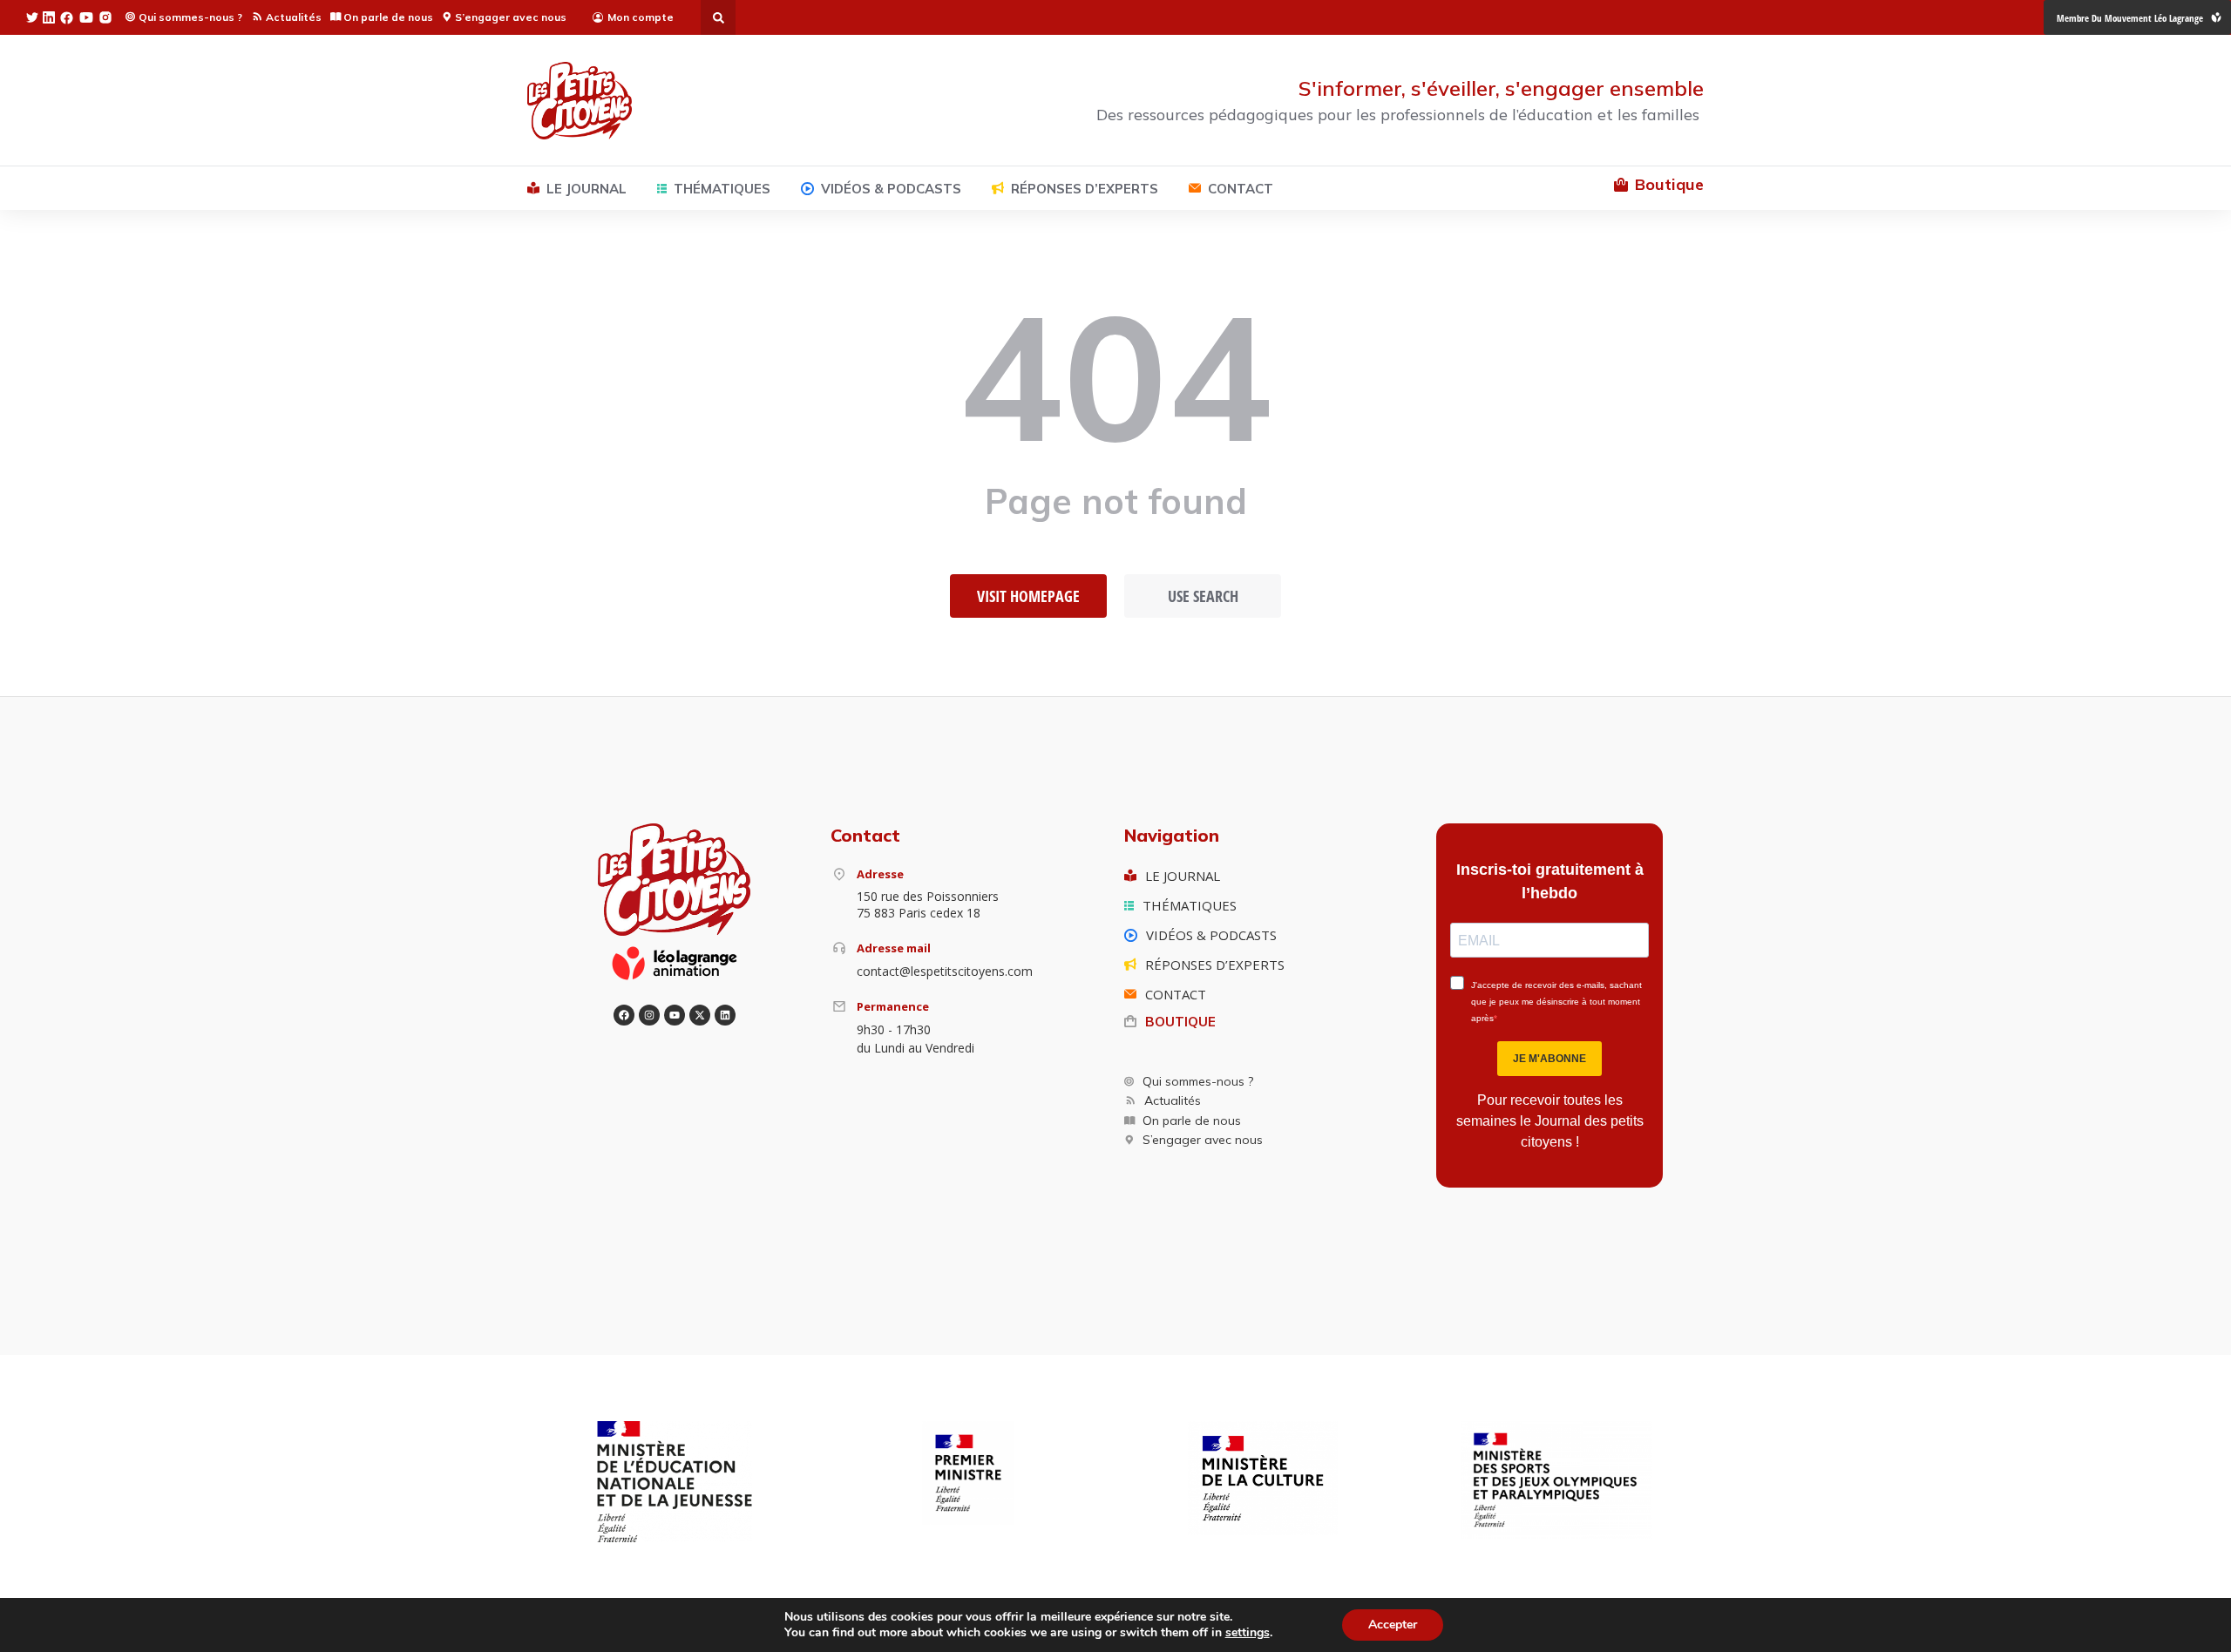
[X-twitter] (700, 1015)
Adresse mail (894, 948)
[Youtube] (675, 1015)
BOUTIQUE (1180, 1022)
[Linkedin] (725, 1015)
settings (1248, 1633)
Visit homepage (1028, 596)
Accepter (1393, 1625)
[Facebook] (624, 1015)
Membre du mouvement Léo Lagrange (2130, 18)
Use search (1203, 596)
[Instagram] (649, 1015)
